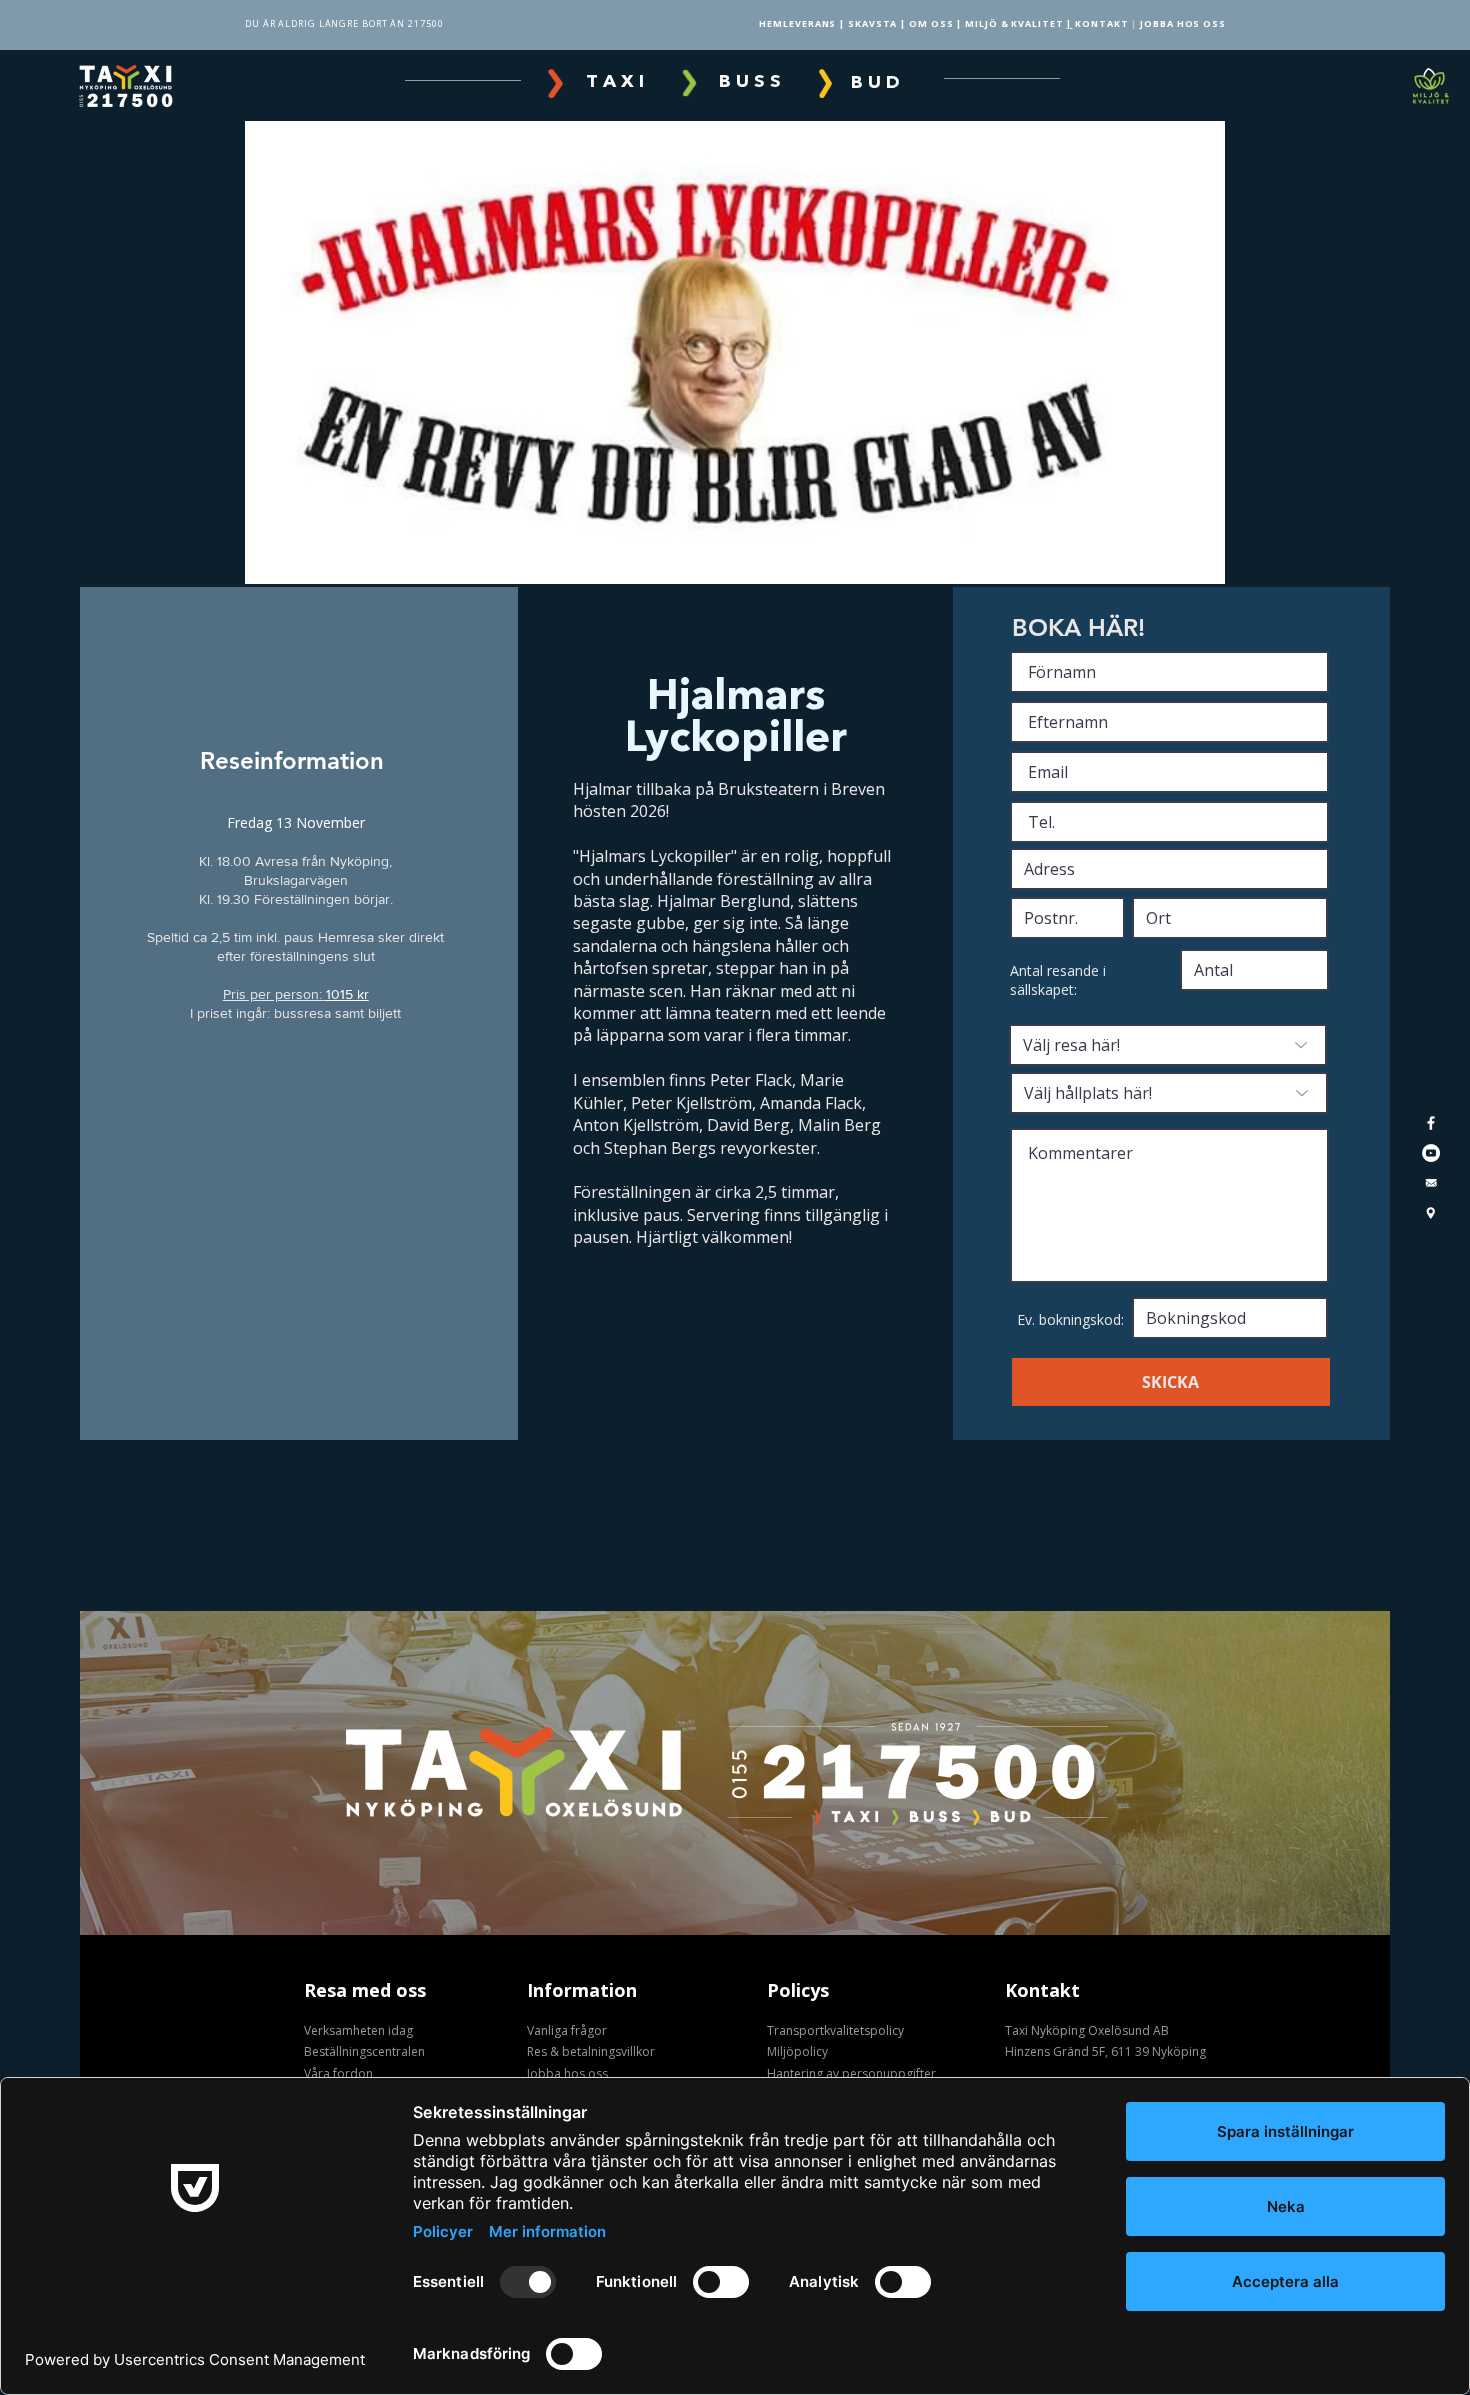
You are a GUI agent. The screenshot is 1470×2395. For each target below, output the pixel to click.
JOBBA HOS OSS (1183, 23)
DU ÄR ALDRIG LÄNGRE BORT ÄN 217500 (344, 23)
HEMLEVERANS (797, 23)
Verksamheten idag (358, 2030)
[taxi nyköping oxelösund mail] (1431, 1153)
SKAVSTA (872, 23)
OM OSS (931, 23)
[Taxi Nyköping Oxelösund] (1431, 1123)
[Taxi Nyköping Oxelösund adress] (1431, 1213)
